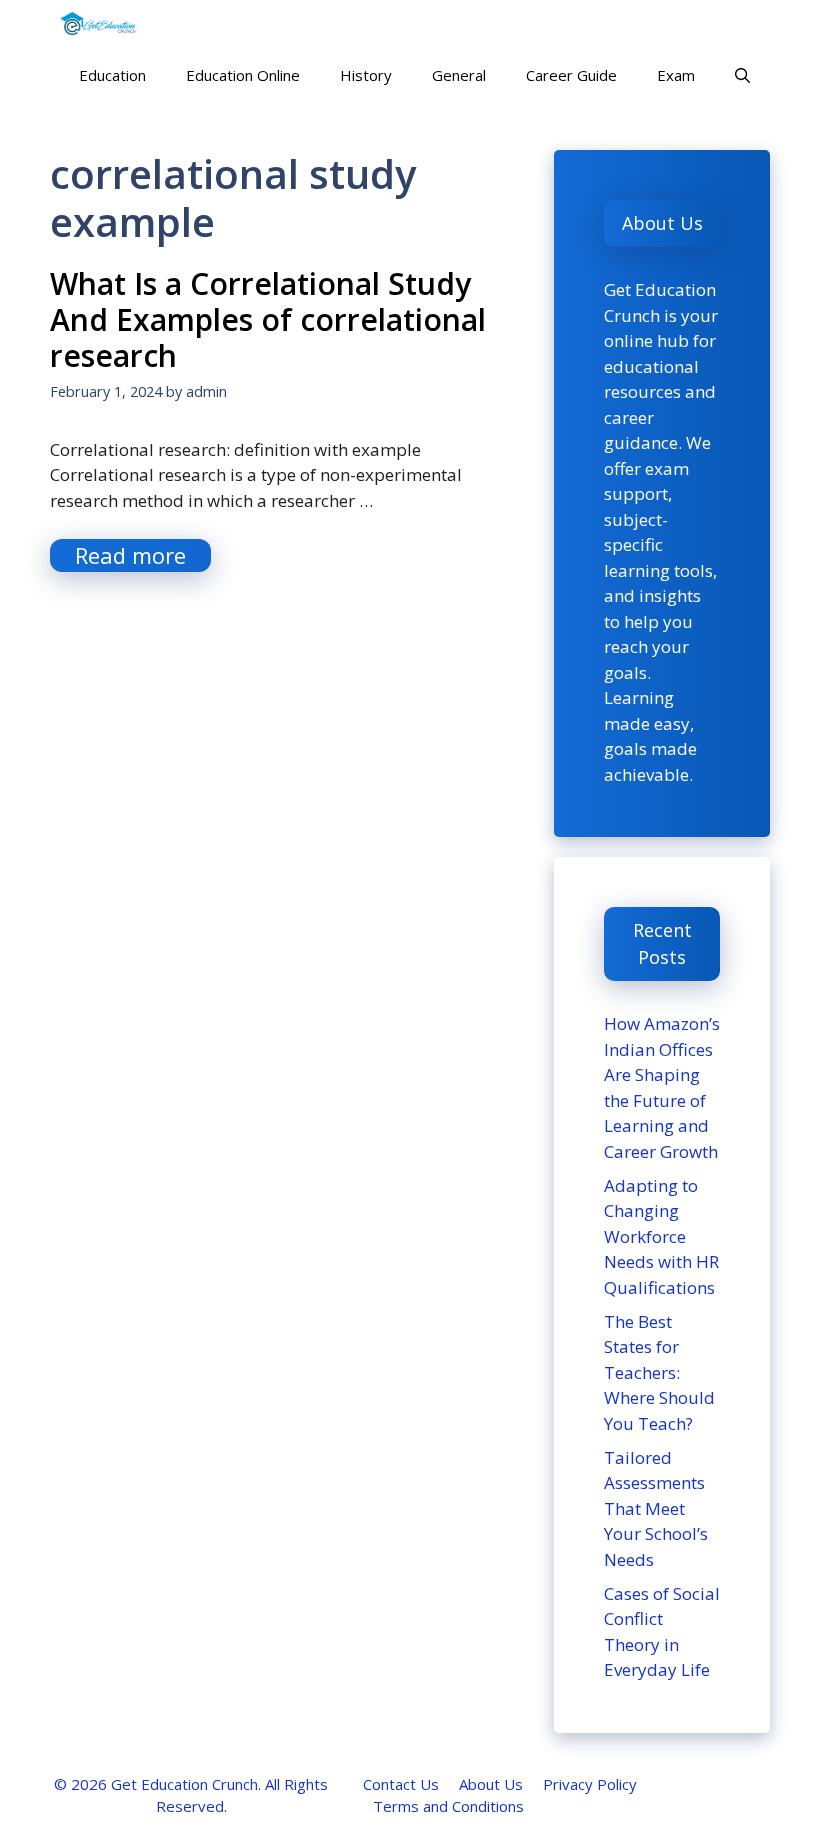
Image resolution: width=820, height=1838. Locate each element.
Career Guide (571, 75)
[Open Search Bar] (742, 75)
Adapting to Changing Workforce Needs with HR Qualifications (661, 1236)
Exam (676, 75)
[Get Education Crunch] (98, 25)
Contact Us (401, 1784)
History (366, 75)
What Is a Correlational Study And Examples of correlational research (268, 319)
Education (112, 75)
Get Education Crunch (184, 1784)
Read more (130, 555)
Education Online (243, 75)
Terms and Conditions (448, 1806)
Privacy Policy (590, 1784)
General (459, 75)
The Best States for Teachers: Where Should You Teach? (659, 1372)
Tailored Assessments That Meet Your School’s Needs (656, 1508)
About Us (491, 1784)
